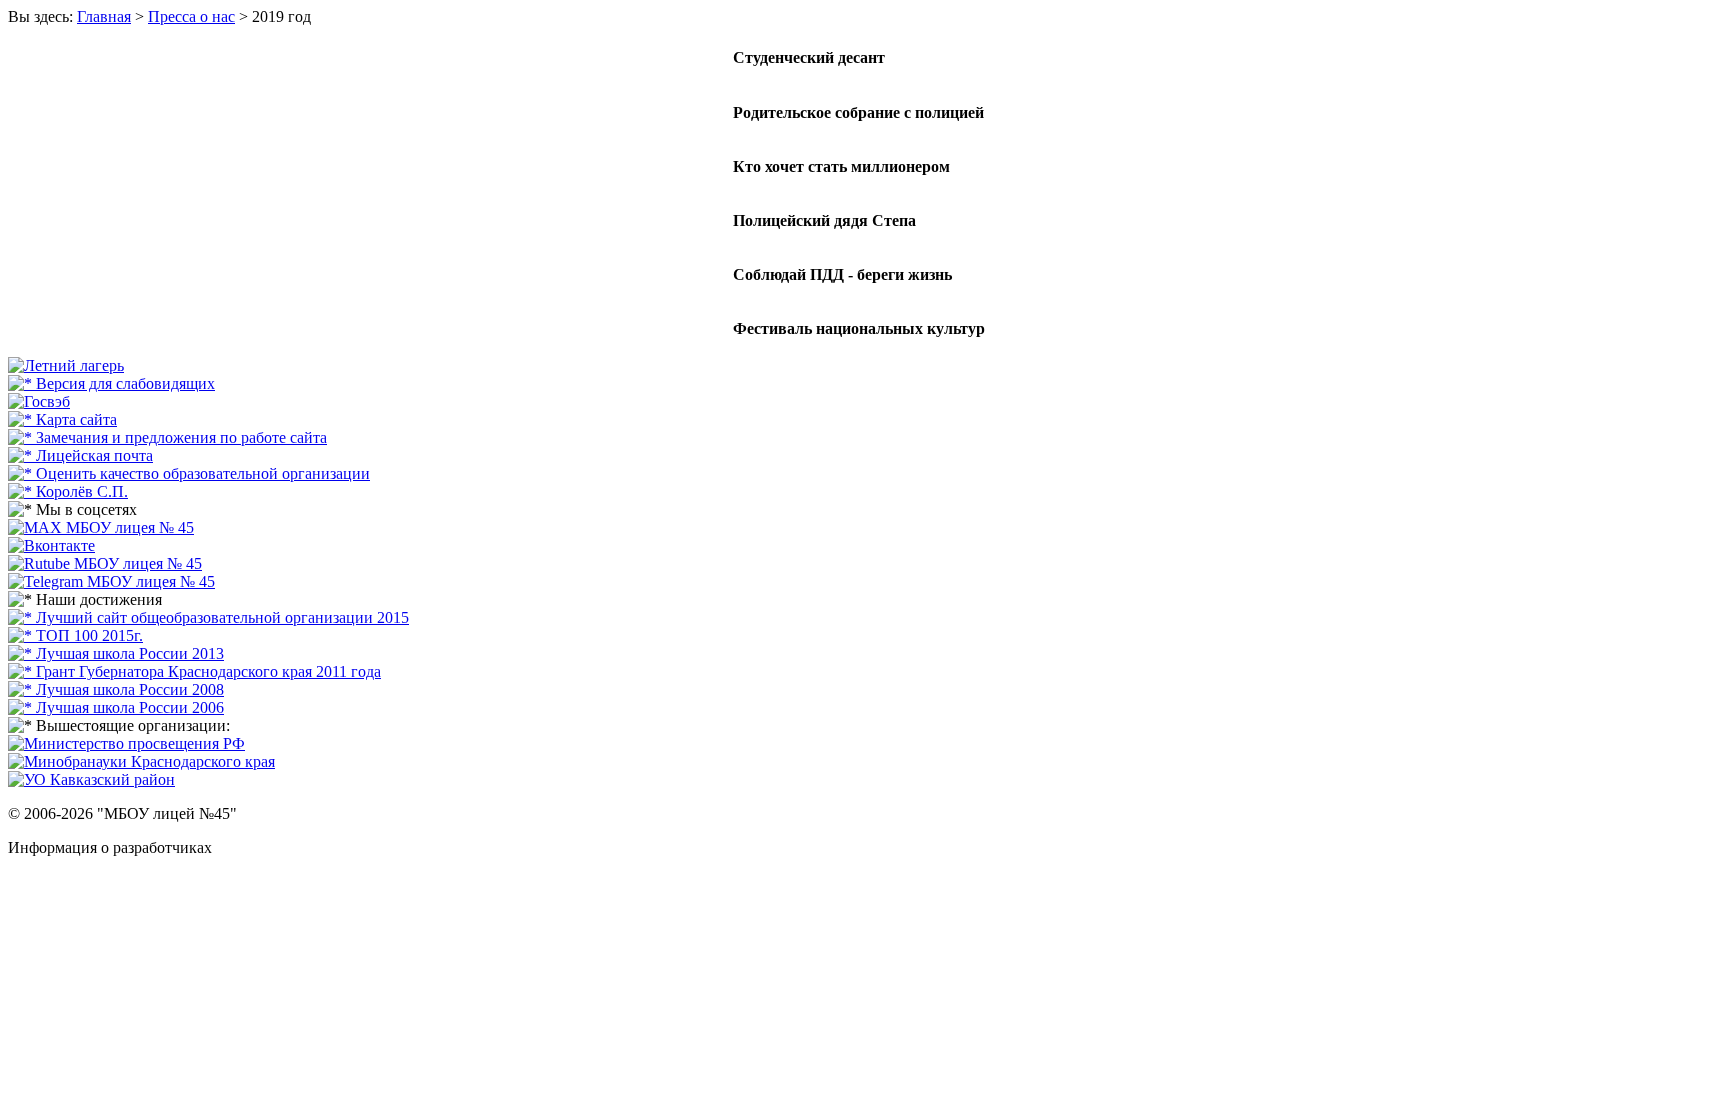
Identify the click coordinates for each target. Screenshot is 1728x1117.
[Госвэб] (39, 401)
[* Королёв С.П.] (68, 491)
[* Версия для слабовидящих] (111, 383)
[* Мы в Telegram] (111, 581)
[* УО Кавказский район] (91, 779)
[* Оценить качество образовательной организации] (189, 473)
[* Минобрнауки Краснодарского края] (141, 761)
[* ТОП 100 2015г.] (75, 635)
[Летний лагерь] (66, 365)
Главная (104, 16)
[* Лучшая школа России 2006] (116, 707)
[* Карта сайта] (62, 419)
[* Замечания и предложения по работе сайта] (167, 437)
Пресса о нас (191, 16)
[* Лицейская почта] (80, 455)
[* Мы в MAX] (101, 527)
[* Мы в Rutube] (105, 563)
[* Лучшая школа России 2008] (116, 689)
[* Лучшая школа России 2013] (116, 653)
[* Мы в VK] (51, 545)
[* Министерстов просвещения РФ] (126, 743)
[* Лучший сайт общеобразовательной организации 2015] (208, 617)
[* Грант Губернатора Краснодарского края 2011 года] (194, 671)
